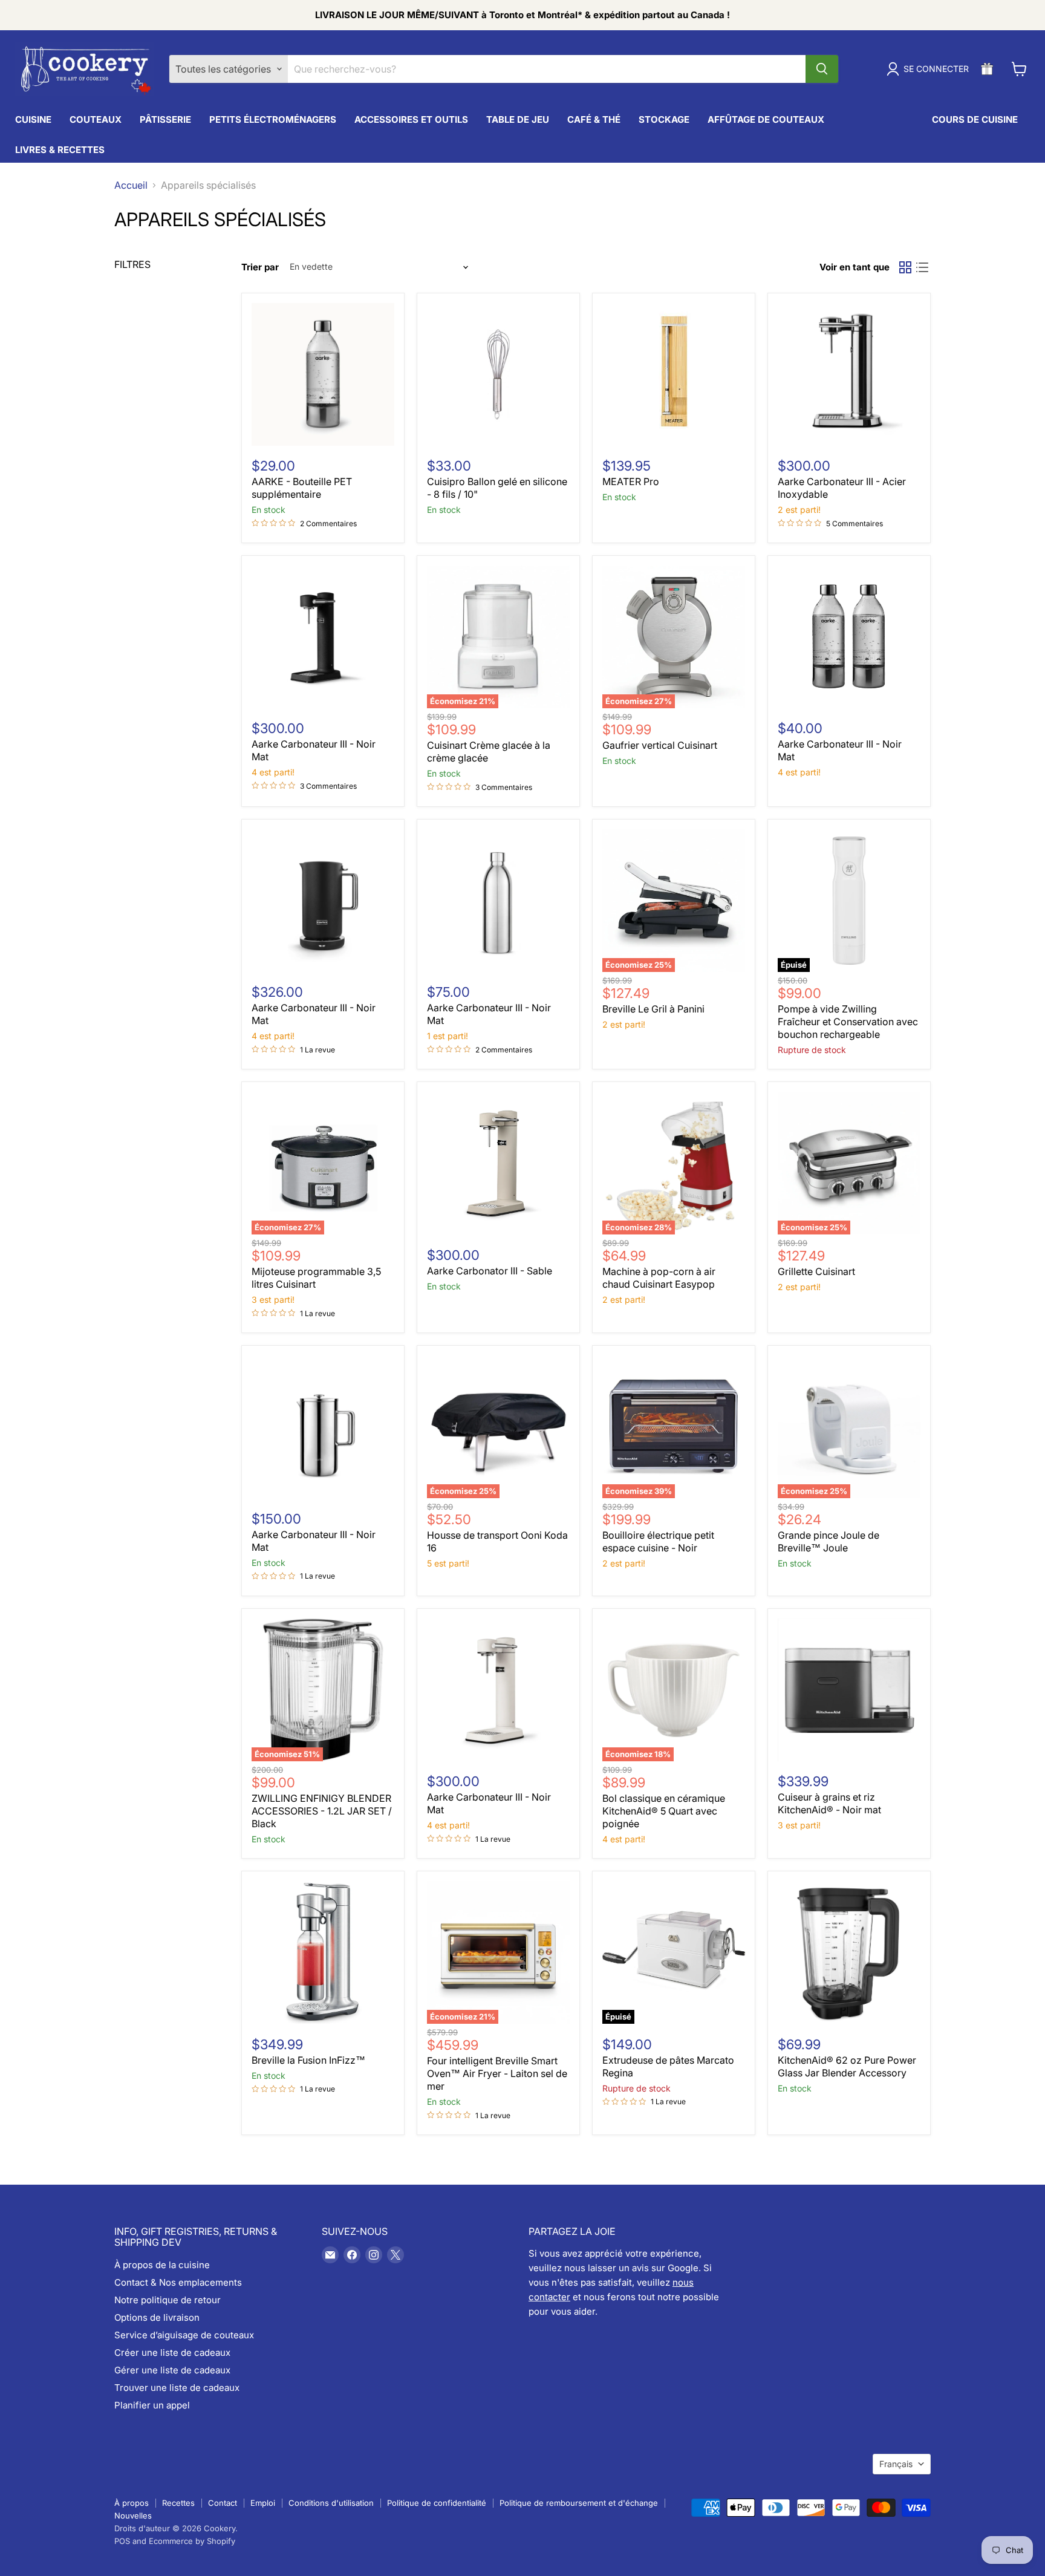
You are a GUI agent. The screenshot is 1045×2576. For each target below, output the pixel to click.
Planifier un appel (152, 2405)
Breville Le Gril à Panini (653, 1009)
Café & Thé (594, 119)
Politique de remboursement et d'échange (579, 2503)
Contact (223, 2503)
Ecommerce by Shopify (192, 2541)
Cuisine (33, 119)
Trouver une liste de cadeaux (177, 2388)
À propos (132, 2503)
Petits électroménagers (273, 119)
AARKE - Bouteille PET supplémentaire (302, 488)
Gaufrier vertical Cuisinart (660, 745)
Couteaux (96, 119)
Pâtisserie (165, 119)
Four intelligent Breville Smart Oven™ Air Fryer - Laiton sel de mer (497, 2073)
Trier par (260, 267)
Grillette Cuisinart (816, 1271)
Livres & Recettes (60, 150)
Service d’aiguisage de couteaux (184, 2335)
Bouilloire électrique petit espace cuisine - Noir (658, 1541)
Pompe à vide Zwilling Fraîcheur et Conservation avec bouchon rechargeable (848, 1022)
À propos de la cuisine (162, 2265)
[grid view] (905, 267)
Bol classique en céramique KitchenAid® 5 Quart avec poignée (664, 1811)
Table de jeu (518, 119)
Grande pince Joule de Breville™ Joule (829, 1541)
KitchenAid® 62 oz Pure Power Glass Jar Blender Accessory (847, 2066)
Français (896, 2464)
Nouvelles (133, 2516)
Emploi (263, 2503)
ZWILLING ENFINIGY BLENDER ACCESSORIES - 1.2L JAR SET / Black (322, 1811)
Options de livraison (157, 2317)
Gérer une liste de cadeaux (172, 2370)
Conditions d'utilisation (331, 2503)
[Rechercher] (822, 69)
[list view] (922, 267)
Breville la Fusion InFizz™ (308, 2060)
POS (122, 2541)
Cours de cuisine (975, 119)
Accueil (131, 185)
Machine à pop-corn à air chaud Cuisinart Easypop (659, 1278)
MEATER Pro (631, 481)
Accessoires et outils (411, 119)
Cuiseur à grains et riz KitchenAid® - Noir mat (829, 1803)
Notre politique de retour (168, 2300)
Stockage (664, 119)
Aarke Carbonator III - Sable (490, 1271)
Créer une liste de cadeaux (172, 2353)
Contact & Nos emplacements (178, 2282)
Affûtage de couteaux (766, 119)
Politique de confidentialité (437, 2503)
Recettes (178, 2503)
